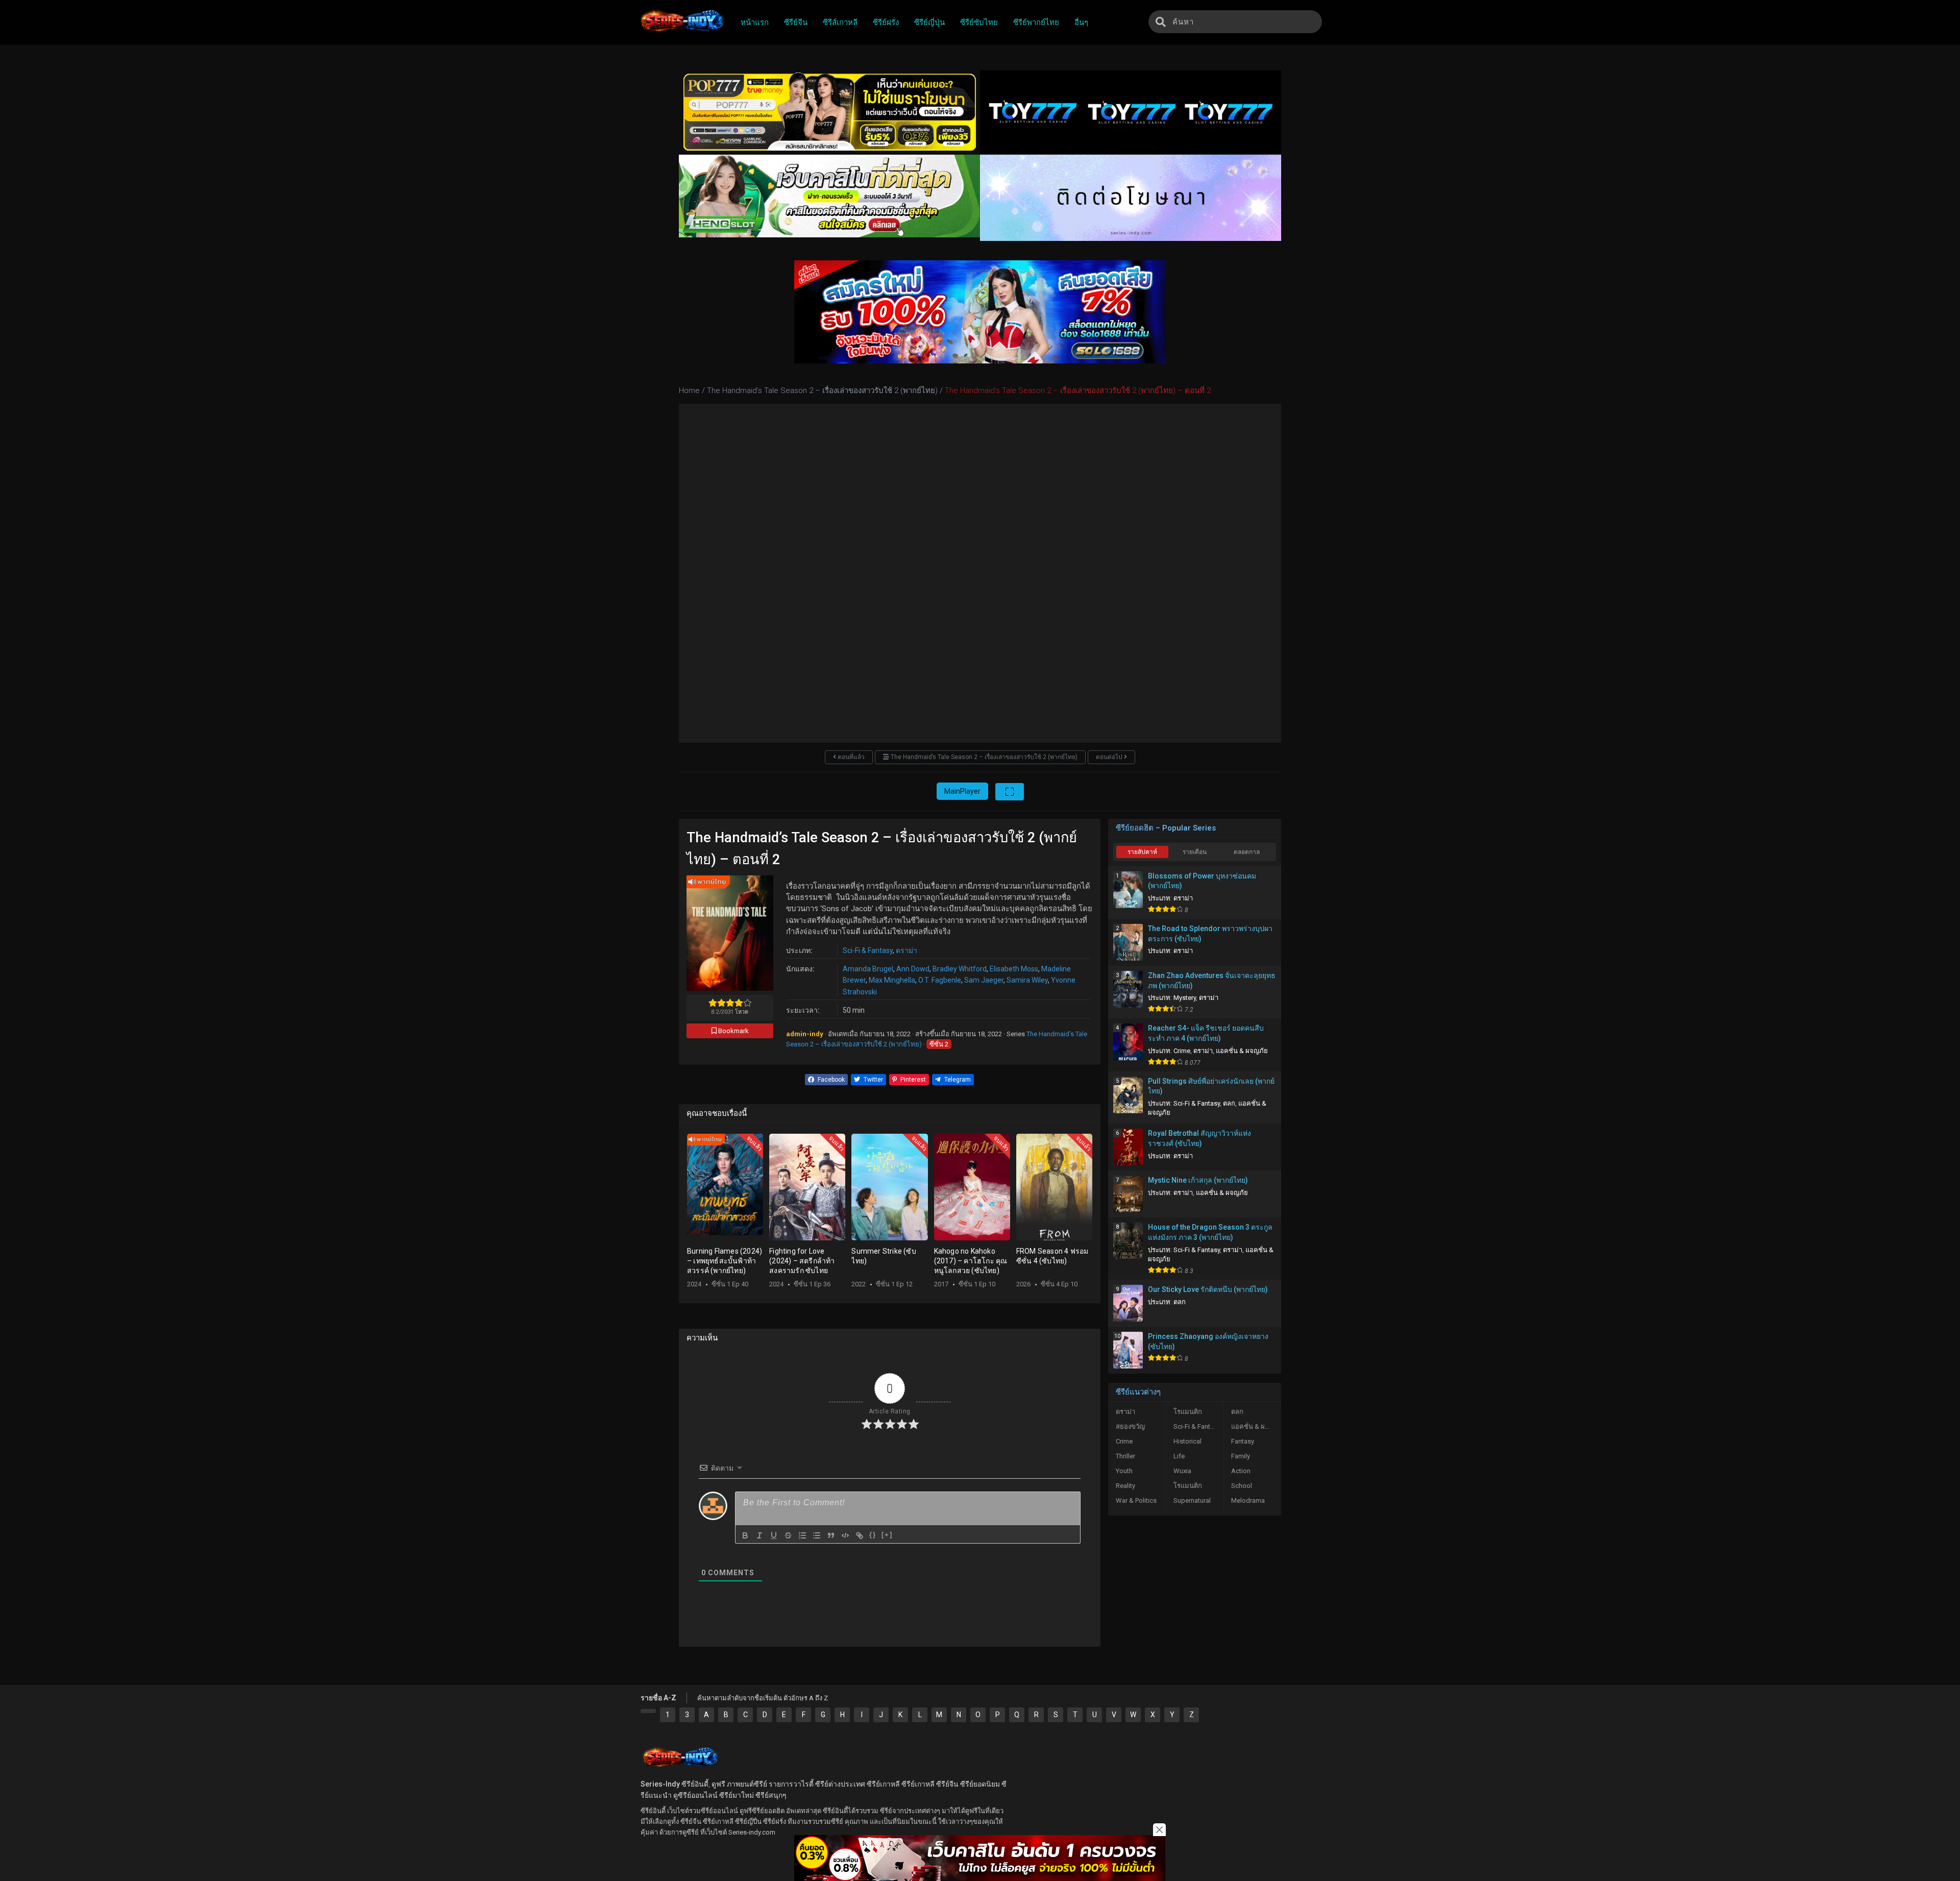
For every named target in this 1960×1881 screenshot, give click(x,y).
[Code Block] (845, 1535)
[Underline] (774, 1535)
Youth (1124, 1471)
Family (1241, 1456)
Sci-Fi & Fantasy (868, 950)
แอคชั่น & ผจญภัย (1242, 1051)
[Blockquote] (831, 1535)
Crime (1182, 1051)
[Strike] (788, 1535)
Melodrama (1248, 1500)
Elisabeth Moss (1014, 969)
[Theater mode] (1010, 792)
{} (873, 1535)
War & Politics (1136, 1500)
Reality (1125, 1486)
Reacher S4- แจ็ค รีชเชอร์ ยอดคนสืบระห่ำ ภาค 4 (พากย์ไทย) (1206, 1033)
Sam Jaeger (984, 980)
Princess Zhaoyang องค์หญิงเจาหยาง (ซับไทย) (1208, 1341)
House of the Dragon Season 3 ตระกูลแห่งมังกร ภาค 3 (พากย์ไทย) (1210, 1232)
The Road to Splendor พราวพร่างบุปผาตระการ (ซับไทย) (1210, 934)
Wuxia (1182, 1471)
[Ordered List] (802, 1535)
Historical (1187, 1441)
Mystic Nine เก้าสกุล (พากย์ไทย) (1198, 1180)
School (1242, 1486)
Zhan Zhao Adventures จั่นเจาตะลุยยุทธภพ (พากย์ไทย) (1212, 981)
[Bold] (745, 1535)
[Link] (860, 1535)
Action (1241, 1471)
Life (1179, 1456)
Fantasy (1243, 1441)
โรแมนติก (1188, 1412)
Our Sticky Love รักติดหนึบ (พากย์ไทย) (1208, 1289)
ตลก (1229, 1103)
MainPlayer (962, 791)
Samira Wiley (1027, 980)
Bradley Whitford (960, 969)
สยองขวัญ (1130, 1426)
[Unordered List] (817, 1535)
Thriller (1125, 1456)
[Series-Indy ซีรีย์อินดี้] (682, 32)
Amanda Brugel (868, 969)
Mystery (1185, 998)
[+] (887, 1535)
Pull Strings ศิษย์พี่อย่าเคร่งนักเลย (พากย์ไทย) (1211, 1086)
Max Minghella (892, 980)
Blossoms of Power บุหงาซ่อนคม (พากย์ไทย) (1202, 881)
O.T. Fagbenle (940, 980)
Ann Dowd (913, 969)
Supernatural (1192, 1500)
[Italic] (759, 1535)
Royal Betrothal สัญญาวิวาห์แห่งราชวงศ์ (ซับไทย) (1199, 1138)
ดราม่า (906, 950)
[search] (1161, 22)
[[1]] (648, 1711)
